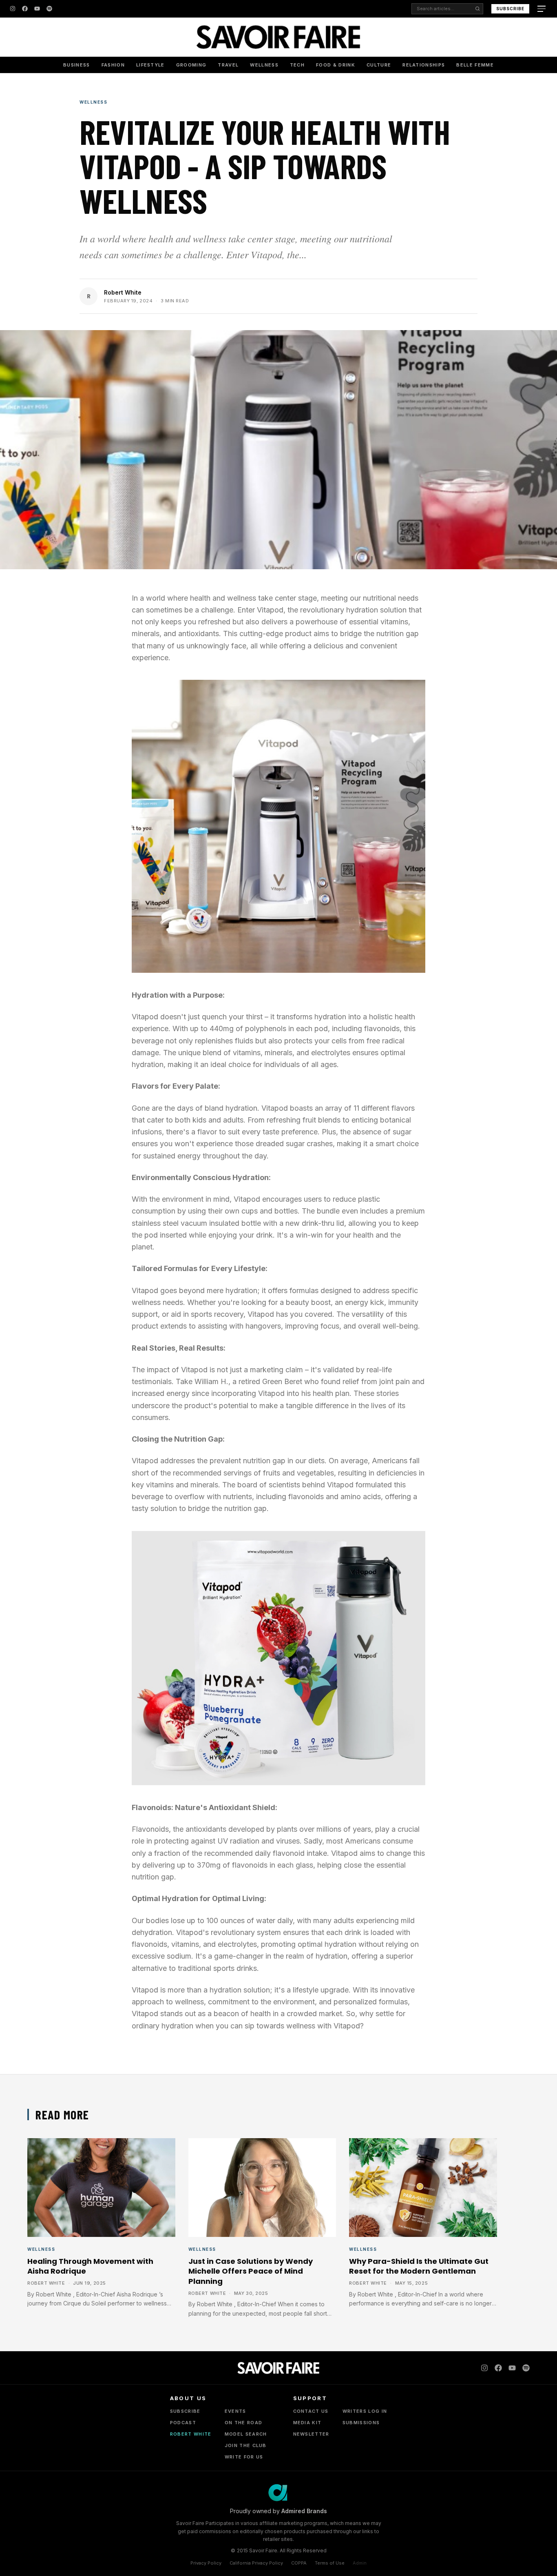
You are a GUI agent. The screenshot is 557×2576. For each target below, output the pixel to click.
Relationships (424, 65)
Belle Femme (475, 65)
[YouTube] (37, 9)
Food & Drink (336, 65)
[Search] (477, 9)
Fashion (113, 65)
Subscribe (510, 9)
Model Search (246, 2434)
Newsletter (311, 2434)
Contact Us (311, 2411)
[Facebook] (25, 9)
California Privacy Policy (256, 2563)
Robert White (123, 292)
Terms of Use (330, 2563)
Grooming (191, 65)
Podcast (183, 2423)
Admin (360, 2563)
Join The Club (246, 2445)
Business (77, 65)
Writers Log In (365, 2411)
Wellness (264, 65)
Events (235, 2411)
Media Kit (307, 2423)
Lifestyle (150, 65)
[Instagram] (13, 9)
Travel (228, 65)
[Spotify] (49, 9)
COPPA (299, 2563)
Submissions (361, 2423)
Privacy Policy (206, 2563)
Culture (379, 65)
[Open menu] (542, 9)
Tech (297, 65)
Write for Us (244, 2457)
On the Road (244, 2423)
